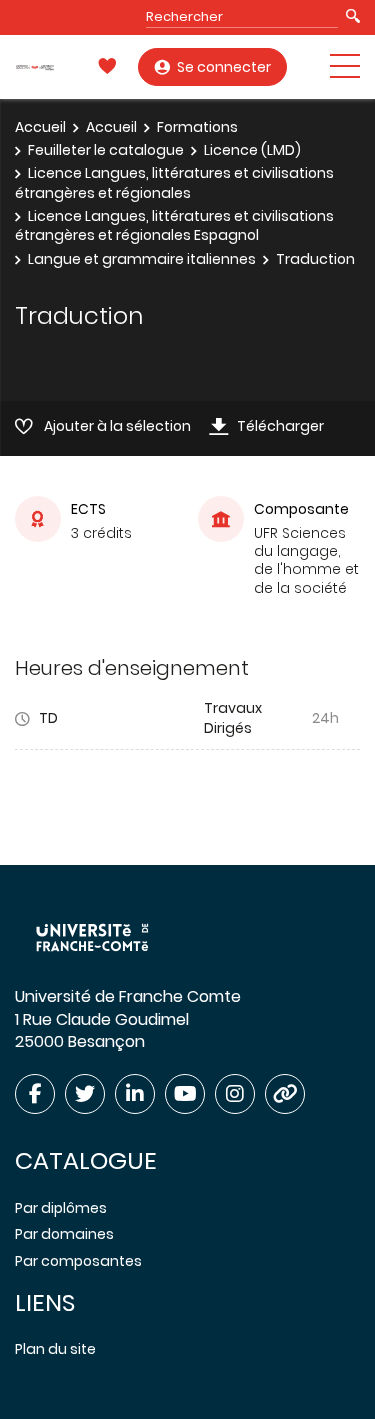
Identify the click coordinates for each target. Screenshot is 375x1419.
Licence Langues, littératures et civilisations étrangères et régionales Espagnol (174, 226)
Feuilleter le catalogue (106, 150)
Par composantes (78, 1261)
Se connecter (224, 67)
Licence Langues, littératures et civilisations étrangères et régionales (174, 183)
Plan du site (55, 1349)
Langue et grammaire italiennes (142, 259)
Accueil (40, 127)
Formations (197, 127)
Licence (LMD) (252, 150)
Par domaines (64, 1234)
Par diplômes (61, 1208)
